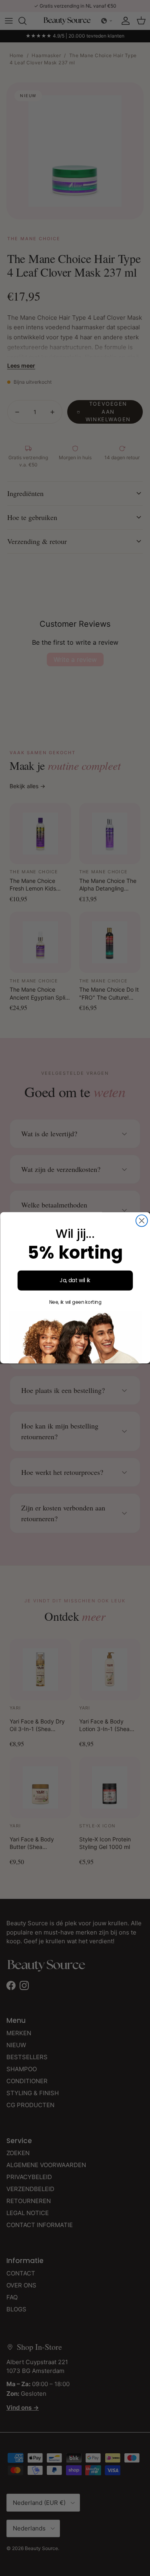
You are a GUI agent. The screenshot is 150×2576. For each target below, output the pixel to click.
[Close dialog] (141, 1221)
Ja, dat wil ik (75, 1280)
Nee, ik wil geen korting (75, 1302)
